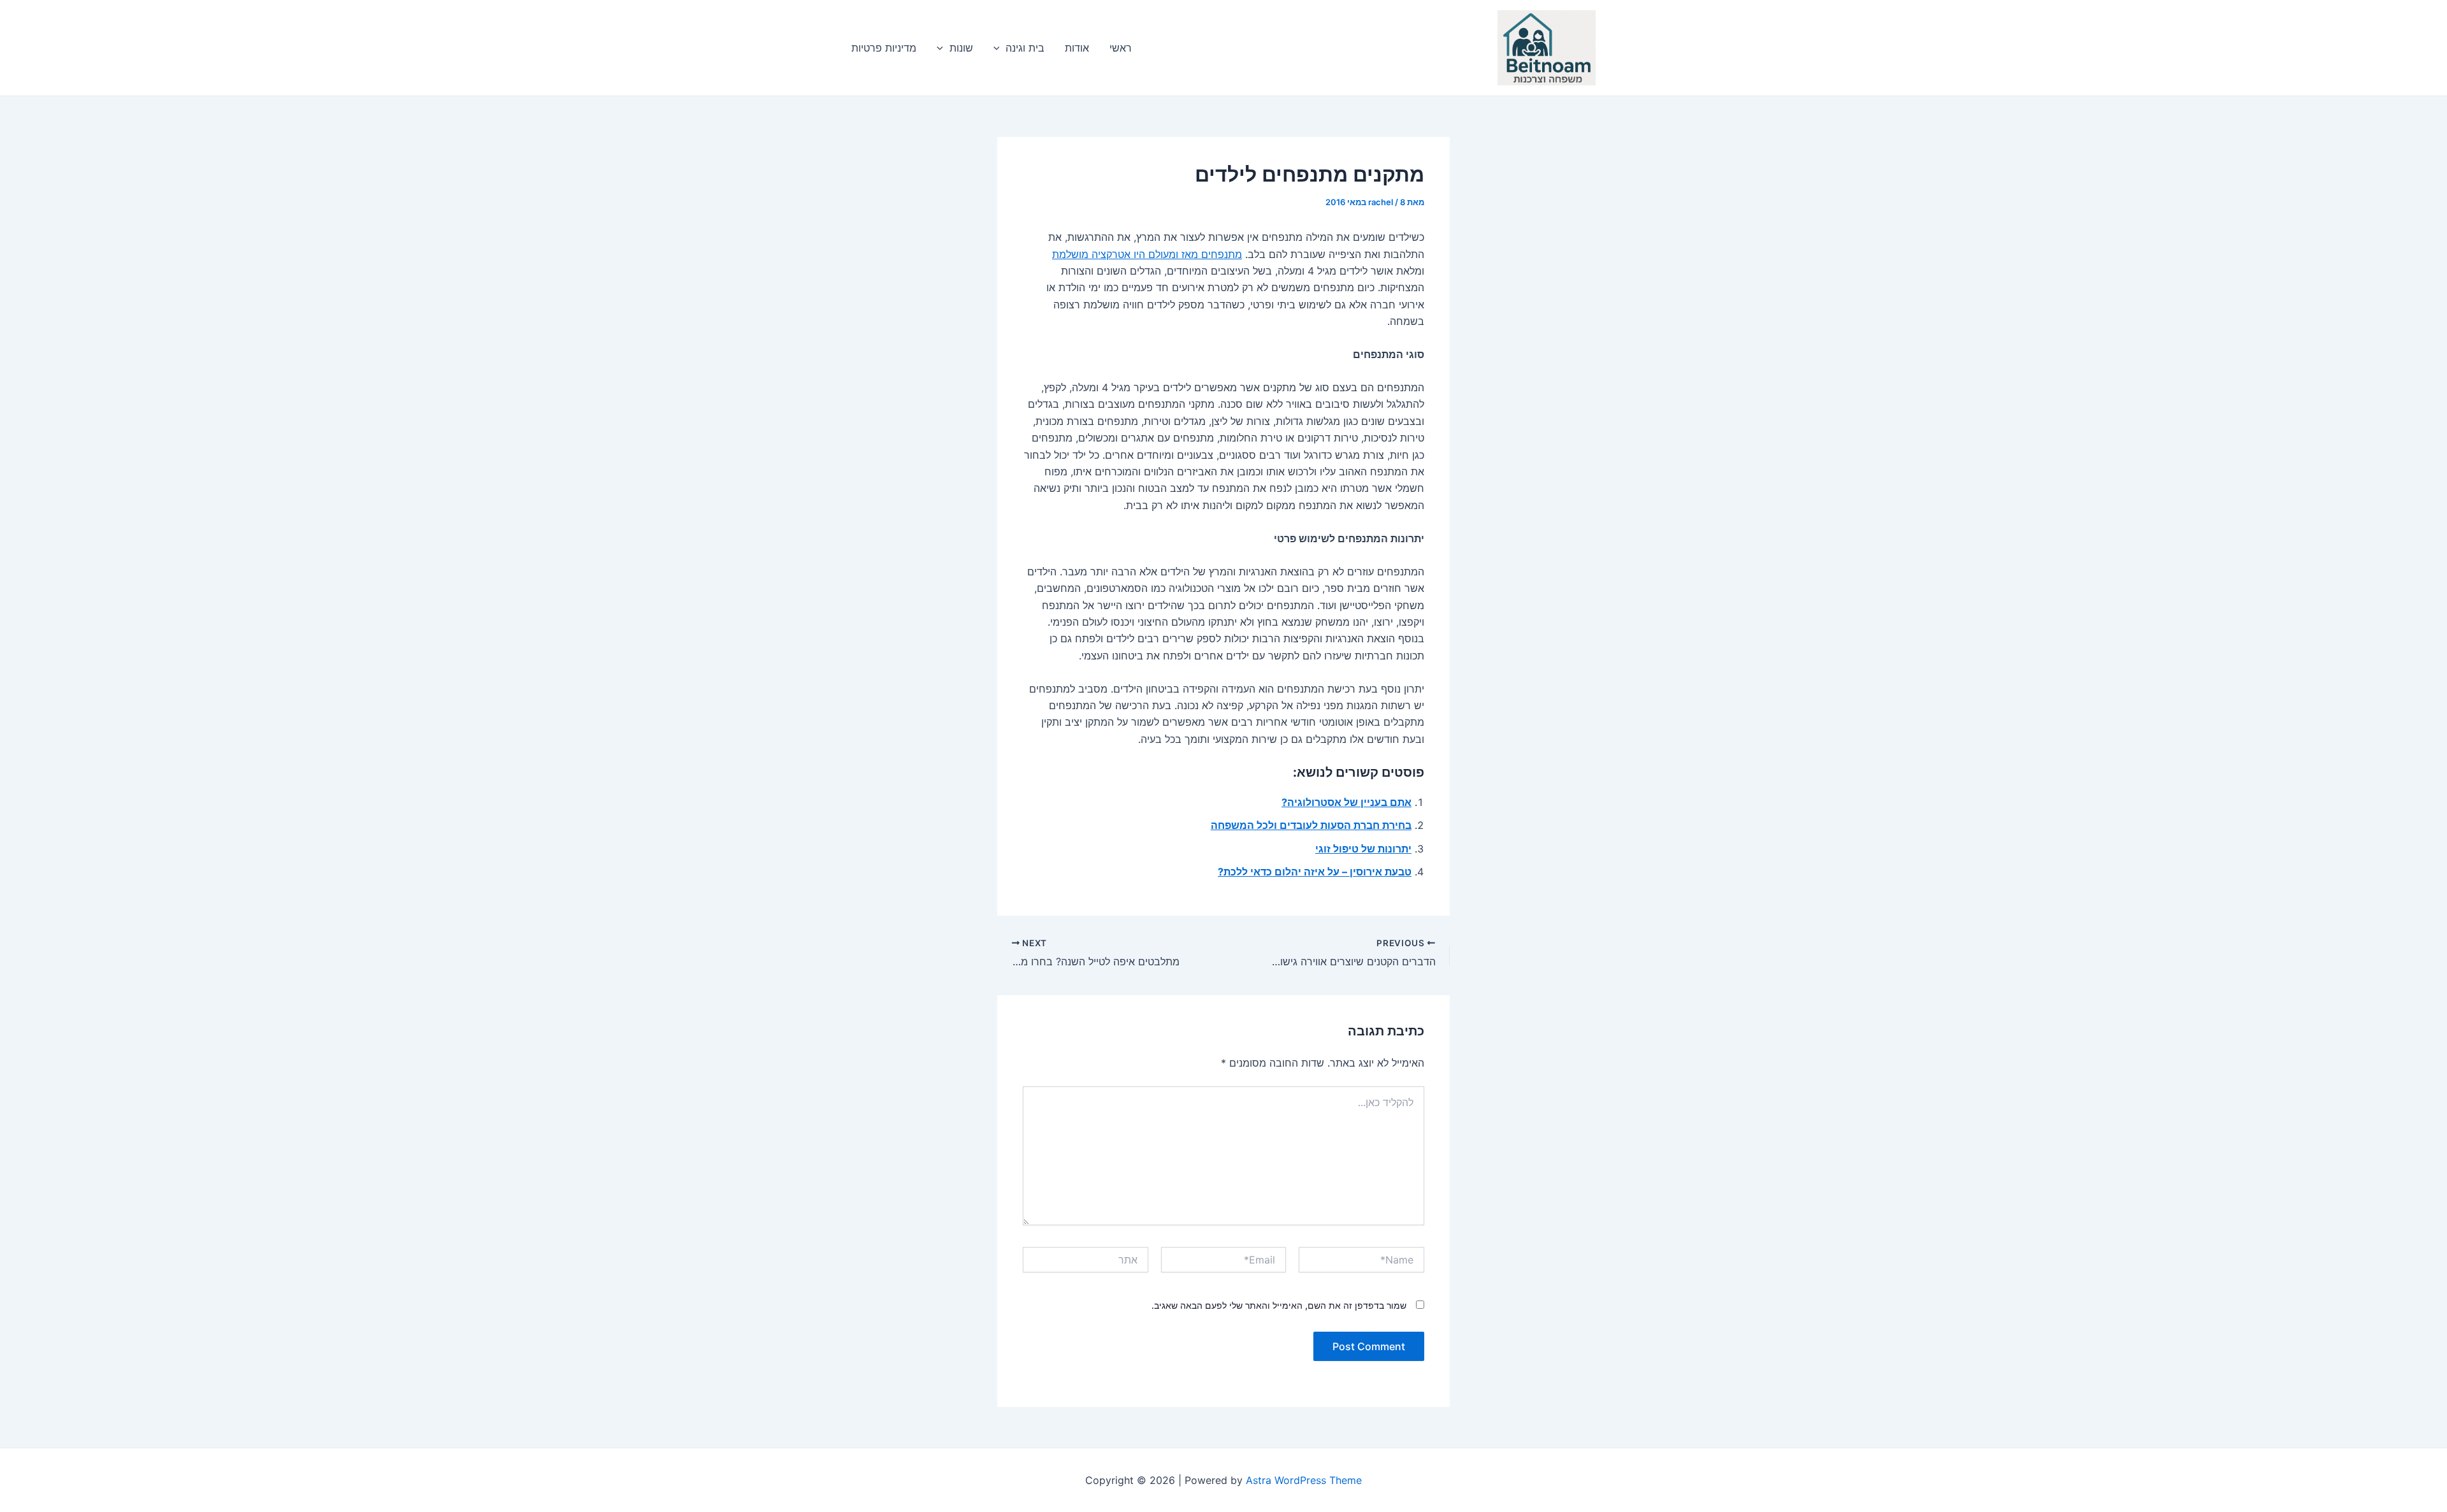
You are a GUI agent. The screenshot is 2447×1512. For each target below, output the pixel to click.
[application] (1000, 48)
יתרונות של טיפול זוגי (1363, 849)
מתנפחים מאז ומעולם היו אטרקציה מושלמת (1147, 254)
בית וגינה (1025, 48)
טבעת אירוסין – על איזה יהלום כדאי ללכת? (1315, 872)
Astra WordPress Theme (1304, 1480)
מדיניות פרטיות (884, 48)
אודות (1077, 48)
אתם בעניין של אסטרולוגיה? (1346, 802)
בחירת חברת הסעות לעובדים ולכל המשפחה (1311, 825)
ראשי (1121, 48)
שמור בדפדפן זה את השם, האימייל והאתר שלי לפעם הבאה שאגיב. (1279, 1305)
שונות (961, 48)
